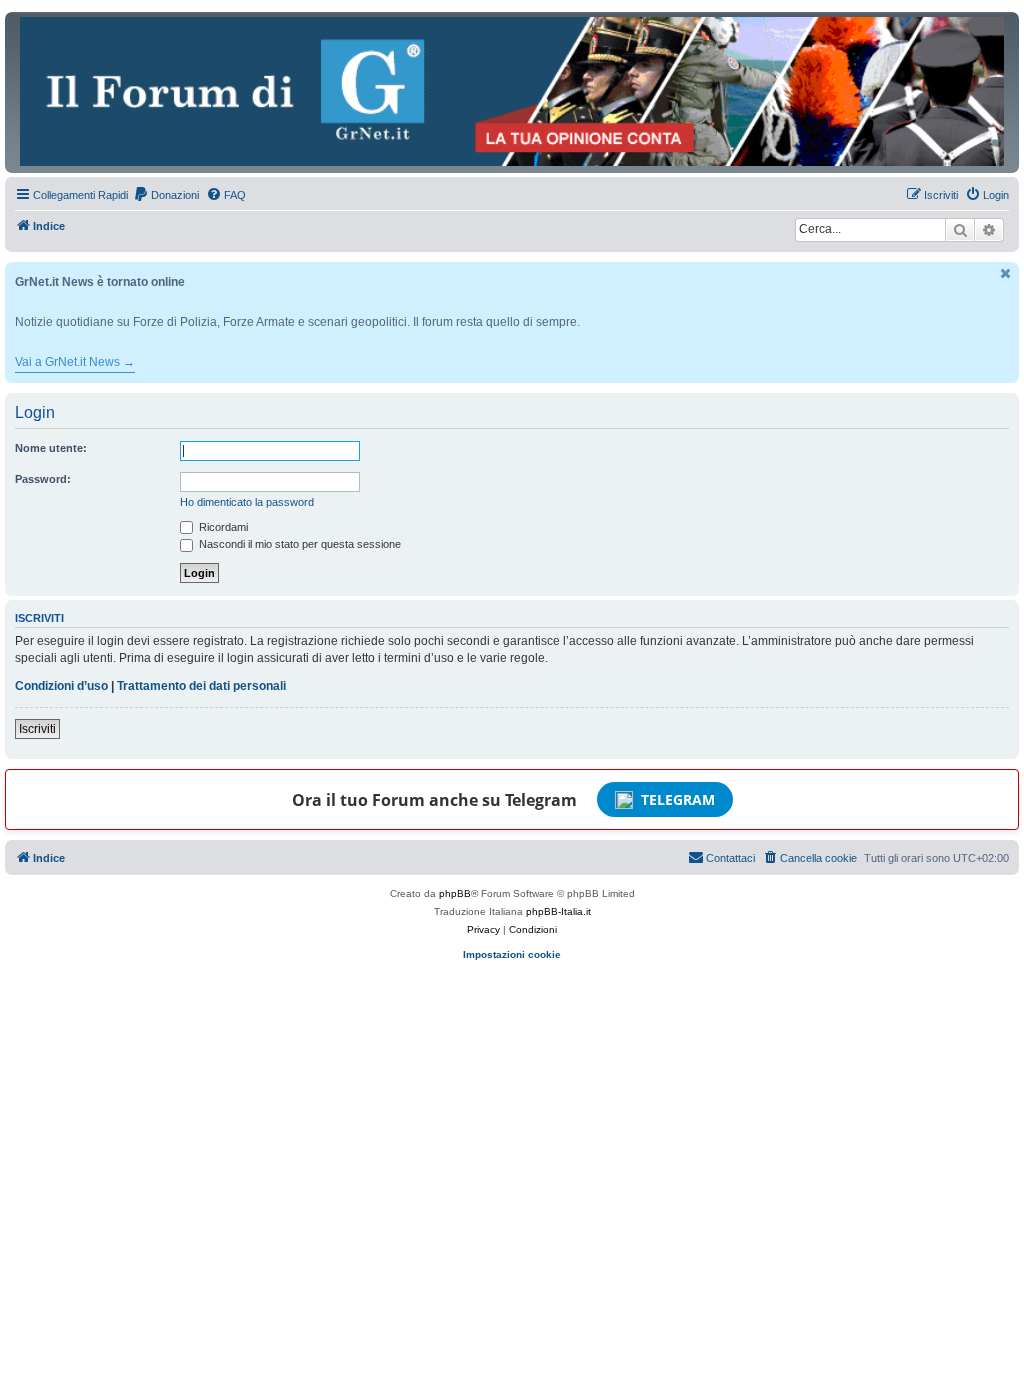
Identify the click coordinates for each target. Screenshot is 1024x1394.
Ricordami (222, 527)
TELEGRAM (678, 799)
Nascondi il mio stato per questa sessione (298, 544)
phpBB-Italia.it (558, 911)
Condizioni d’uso (61, 686)
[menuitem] (166, 195)
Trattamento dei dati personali (201, 686)
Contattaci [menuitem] (730, 858)
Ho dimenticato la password (247, 502)
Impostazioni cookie (512, 954)
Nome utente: (51, 448)
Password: (43, 479)
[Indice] (512, 91)
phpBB (455, 893)
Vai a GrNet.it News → (75, 362)
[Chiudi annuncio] (1006, 273)
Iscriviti (37, 729)
